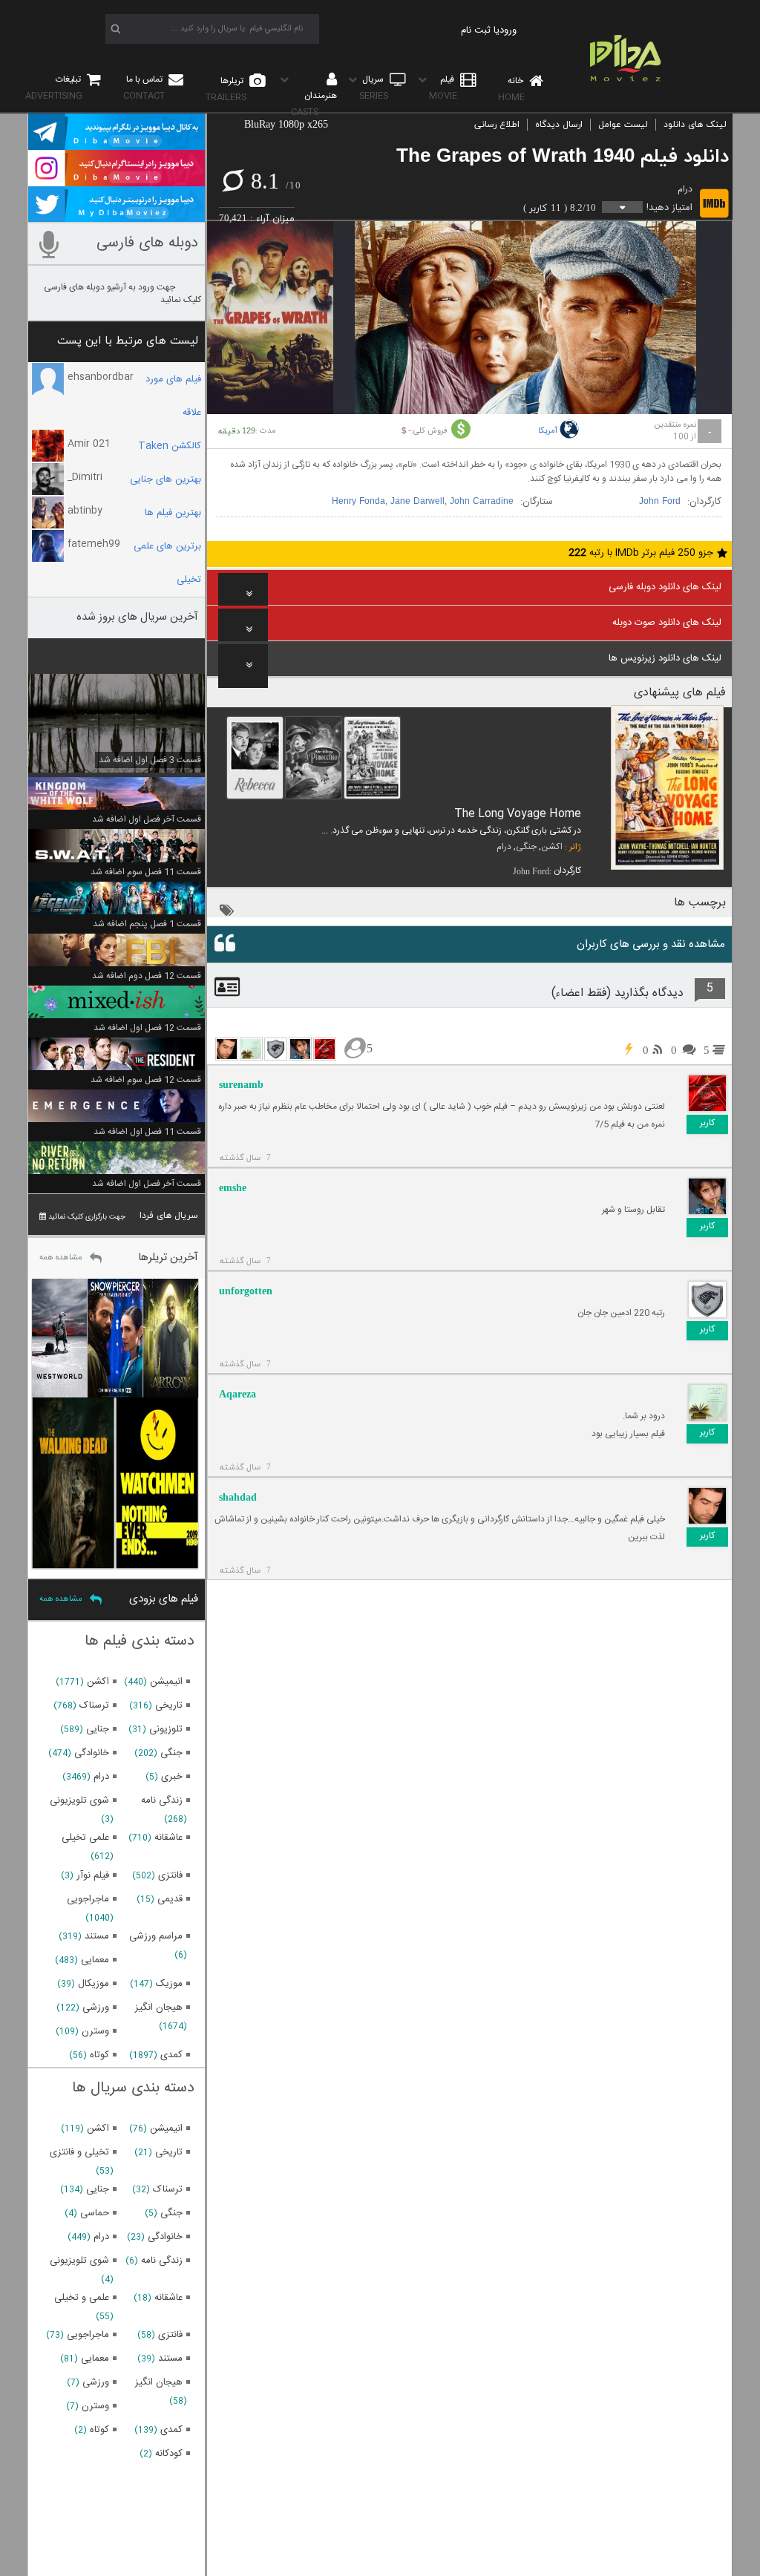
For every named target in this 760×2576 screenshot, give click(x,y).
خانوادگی (92, 1753)
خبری (172, 1777)
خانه (512, 89)
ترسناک (94, 1705)
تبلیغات (54, 88)
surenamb (241, 1085)
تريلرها (226, 89)
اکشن (552, 847)
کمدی (171, 2055)
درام (685, 189)
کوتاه (99, 2055)
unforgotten (246, 1291)
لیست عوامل (623, 125)
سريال (374, 88)
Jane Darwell (417, 502)
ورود (508, 30)
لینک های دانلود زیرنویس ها (665, 658)
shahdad (238, 1497)
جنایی (98, 1729)
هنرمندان (314, 104)
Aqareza (237, 1394)
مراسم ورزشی (156, 1936)
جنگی (526, 847)
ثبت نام (476, 30)
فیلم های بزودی (164, 1599)
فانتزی (170, 1875)
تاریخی (169, 1705)
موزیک (169, 1984)
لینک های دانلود (695, 125)
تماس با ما (144, 88)
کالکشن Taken (170, 446)
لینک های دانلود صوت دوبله (667, 623)
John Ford (660, 502)
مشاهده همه (61, 1258)
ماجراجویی (88, 1899)
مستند (97, 1936)
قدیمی (170, 1899)
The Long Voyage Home (518, 814)
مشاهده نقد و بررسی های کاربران (651, 944)
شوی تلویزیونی (79, 1800)
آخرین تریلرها (168, 1258)
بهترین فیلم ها (173, 513)
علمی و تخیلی (82, 2298)
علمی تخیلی (85, 1838)
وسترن (95, 2031)
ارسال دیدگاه (559, 125)
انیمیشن (166, 1682)
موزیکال (94, 1984)
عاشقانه (168, 1838)
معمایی (95, 1960)
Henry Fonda (358, 502)
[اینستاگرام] (117, 180)
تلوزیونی (166, 1729)
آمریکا (548, 431)
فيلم (443, 88)
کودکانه (169, 2454)
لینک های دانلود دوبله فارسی (665, 587)
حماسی (95, 2213)
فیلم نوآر (93, 1875)
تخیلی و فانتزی (79, 2152)
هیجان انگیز (159, 2008)
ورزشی (96, 2008)
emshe (233, 1188)
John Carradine (482, 502)
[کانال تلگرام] (117, 143)
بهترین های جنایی (166, 479)
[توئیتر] (117, 215)
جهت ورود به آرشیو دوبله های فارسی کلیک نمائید (122, 294)
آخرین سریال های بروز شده (137, 617)
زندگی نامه (162, 1800)
